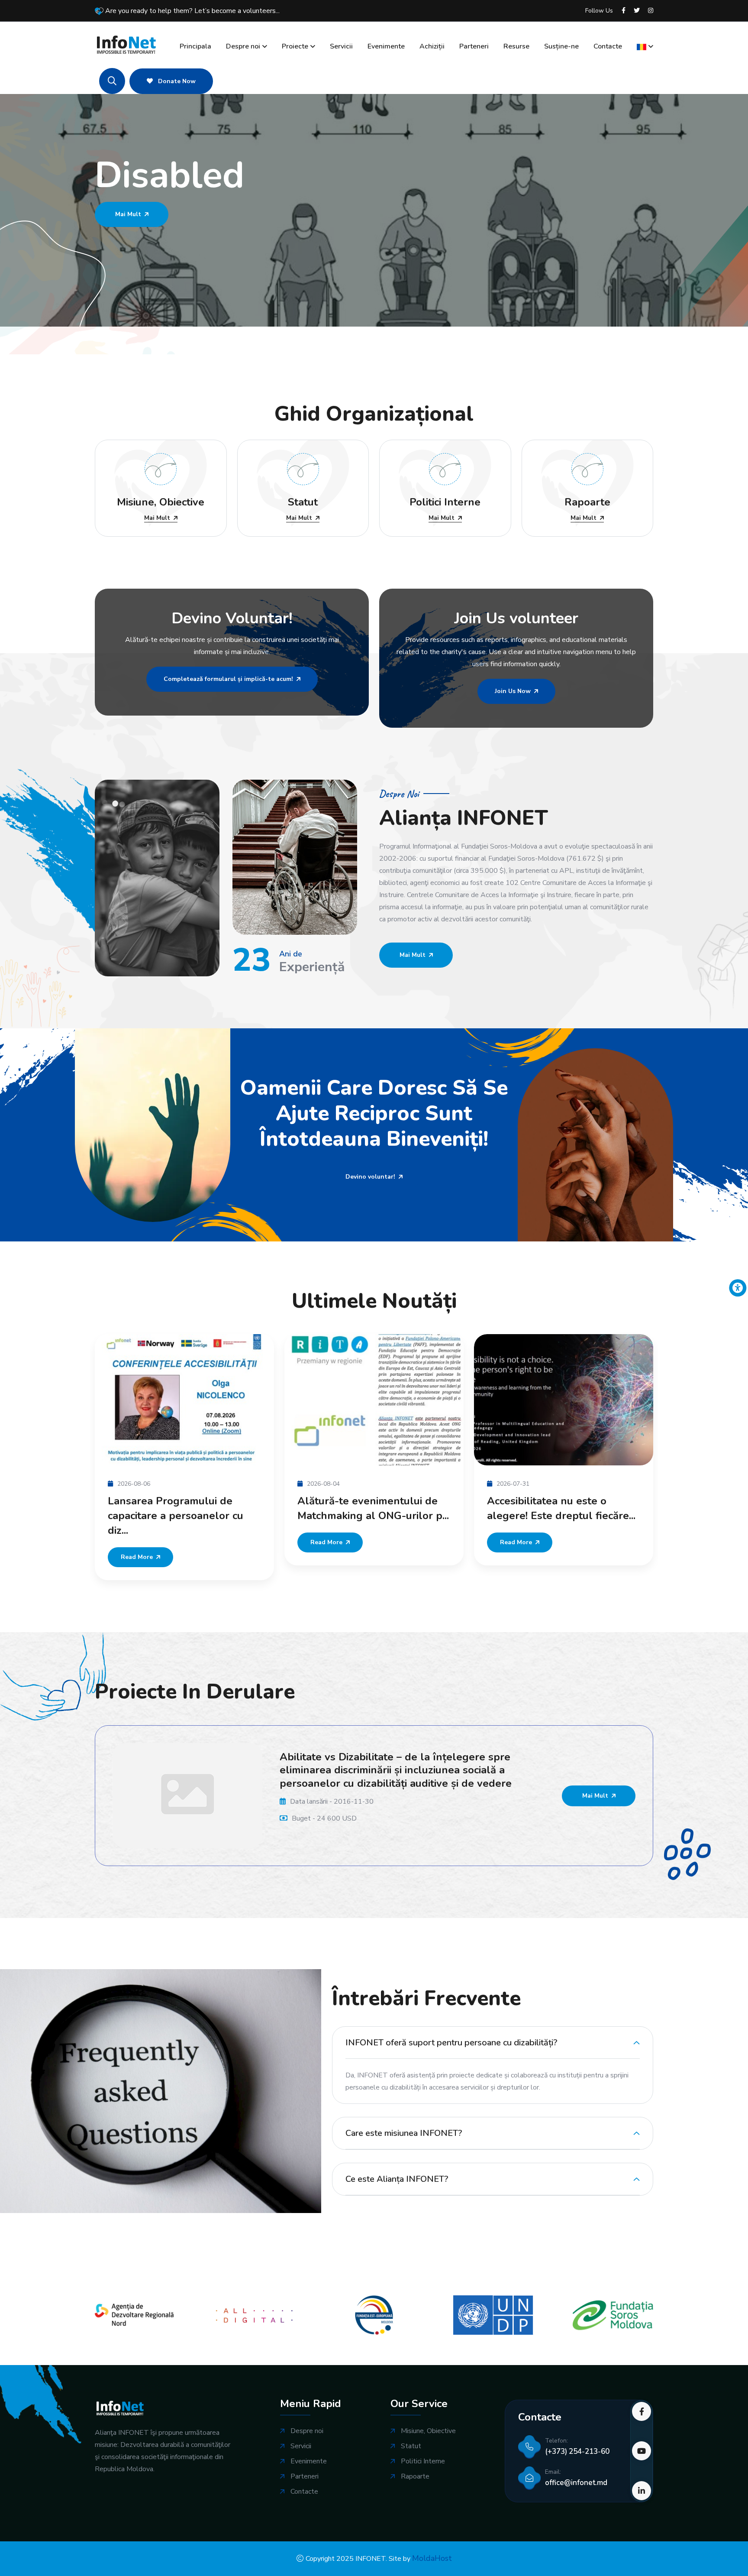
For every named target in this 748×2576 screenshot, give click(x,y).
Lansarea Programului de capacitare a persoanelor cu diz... (105, 1516)
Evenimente (386, 46)
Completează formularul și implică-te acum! (228, 679)
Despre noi (243, 46)
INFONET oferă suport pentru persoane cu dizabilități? (451, 2037)
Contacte (608, 46)
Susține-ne (561, 46)
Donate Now (176, 81)
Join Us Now (513, 691)
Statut (411, 2441)
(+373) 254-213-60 (577, 2446)
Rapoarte (415, 2471)
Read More (256, 1542)
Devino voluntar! (370, 1177)
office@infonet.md (576, 2477)
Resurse (516, 46)
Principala (195, 46)
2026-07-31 (442, 1484)
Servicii (341, 46)
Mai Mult (128, 242)
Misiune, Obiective (428, 2425)
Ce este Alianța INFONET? (397, 2173)
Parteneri (474, 46)
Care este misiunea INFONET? (404, 2127)
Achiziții (432, 46)
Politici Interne (423, 2456)
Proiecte (295, 46)
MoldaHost (432, 2553)
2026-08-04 (253, 1484)
